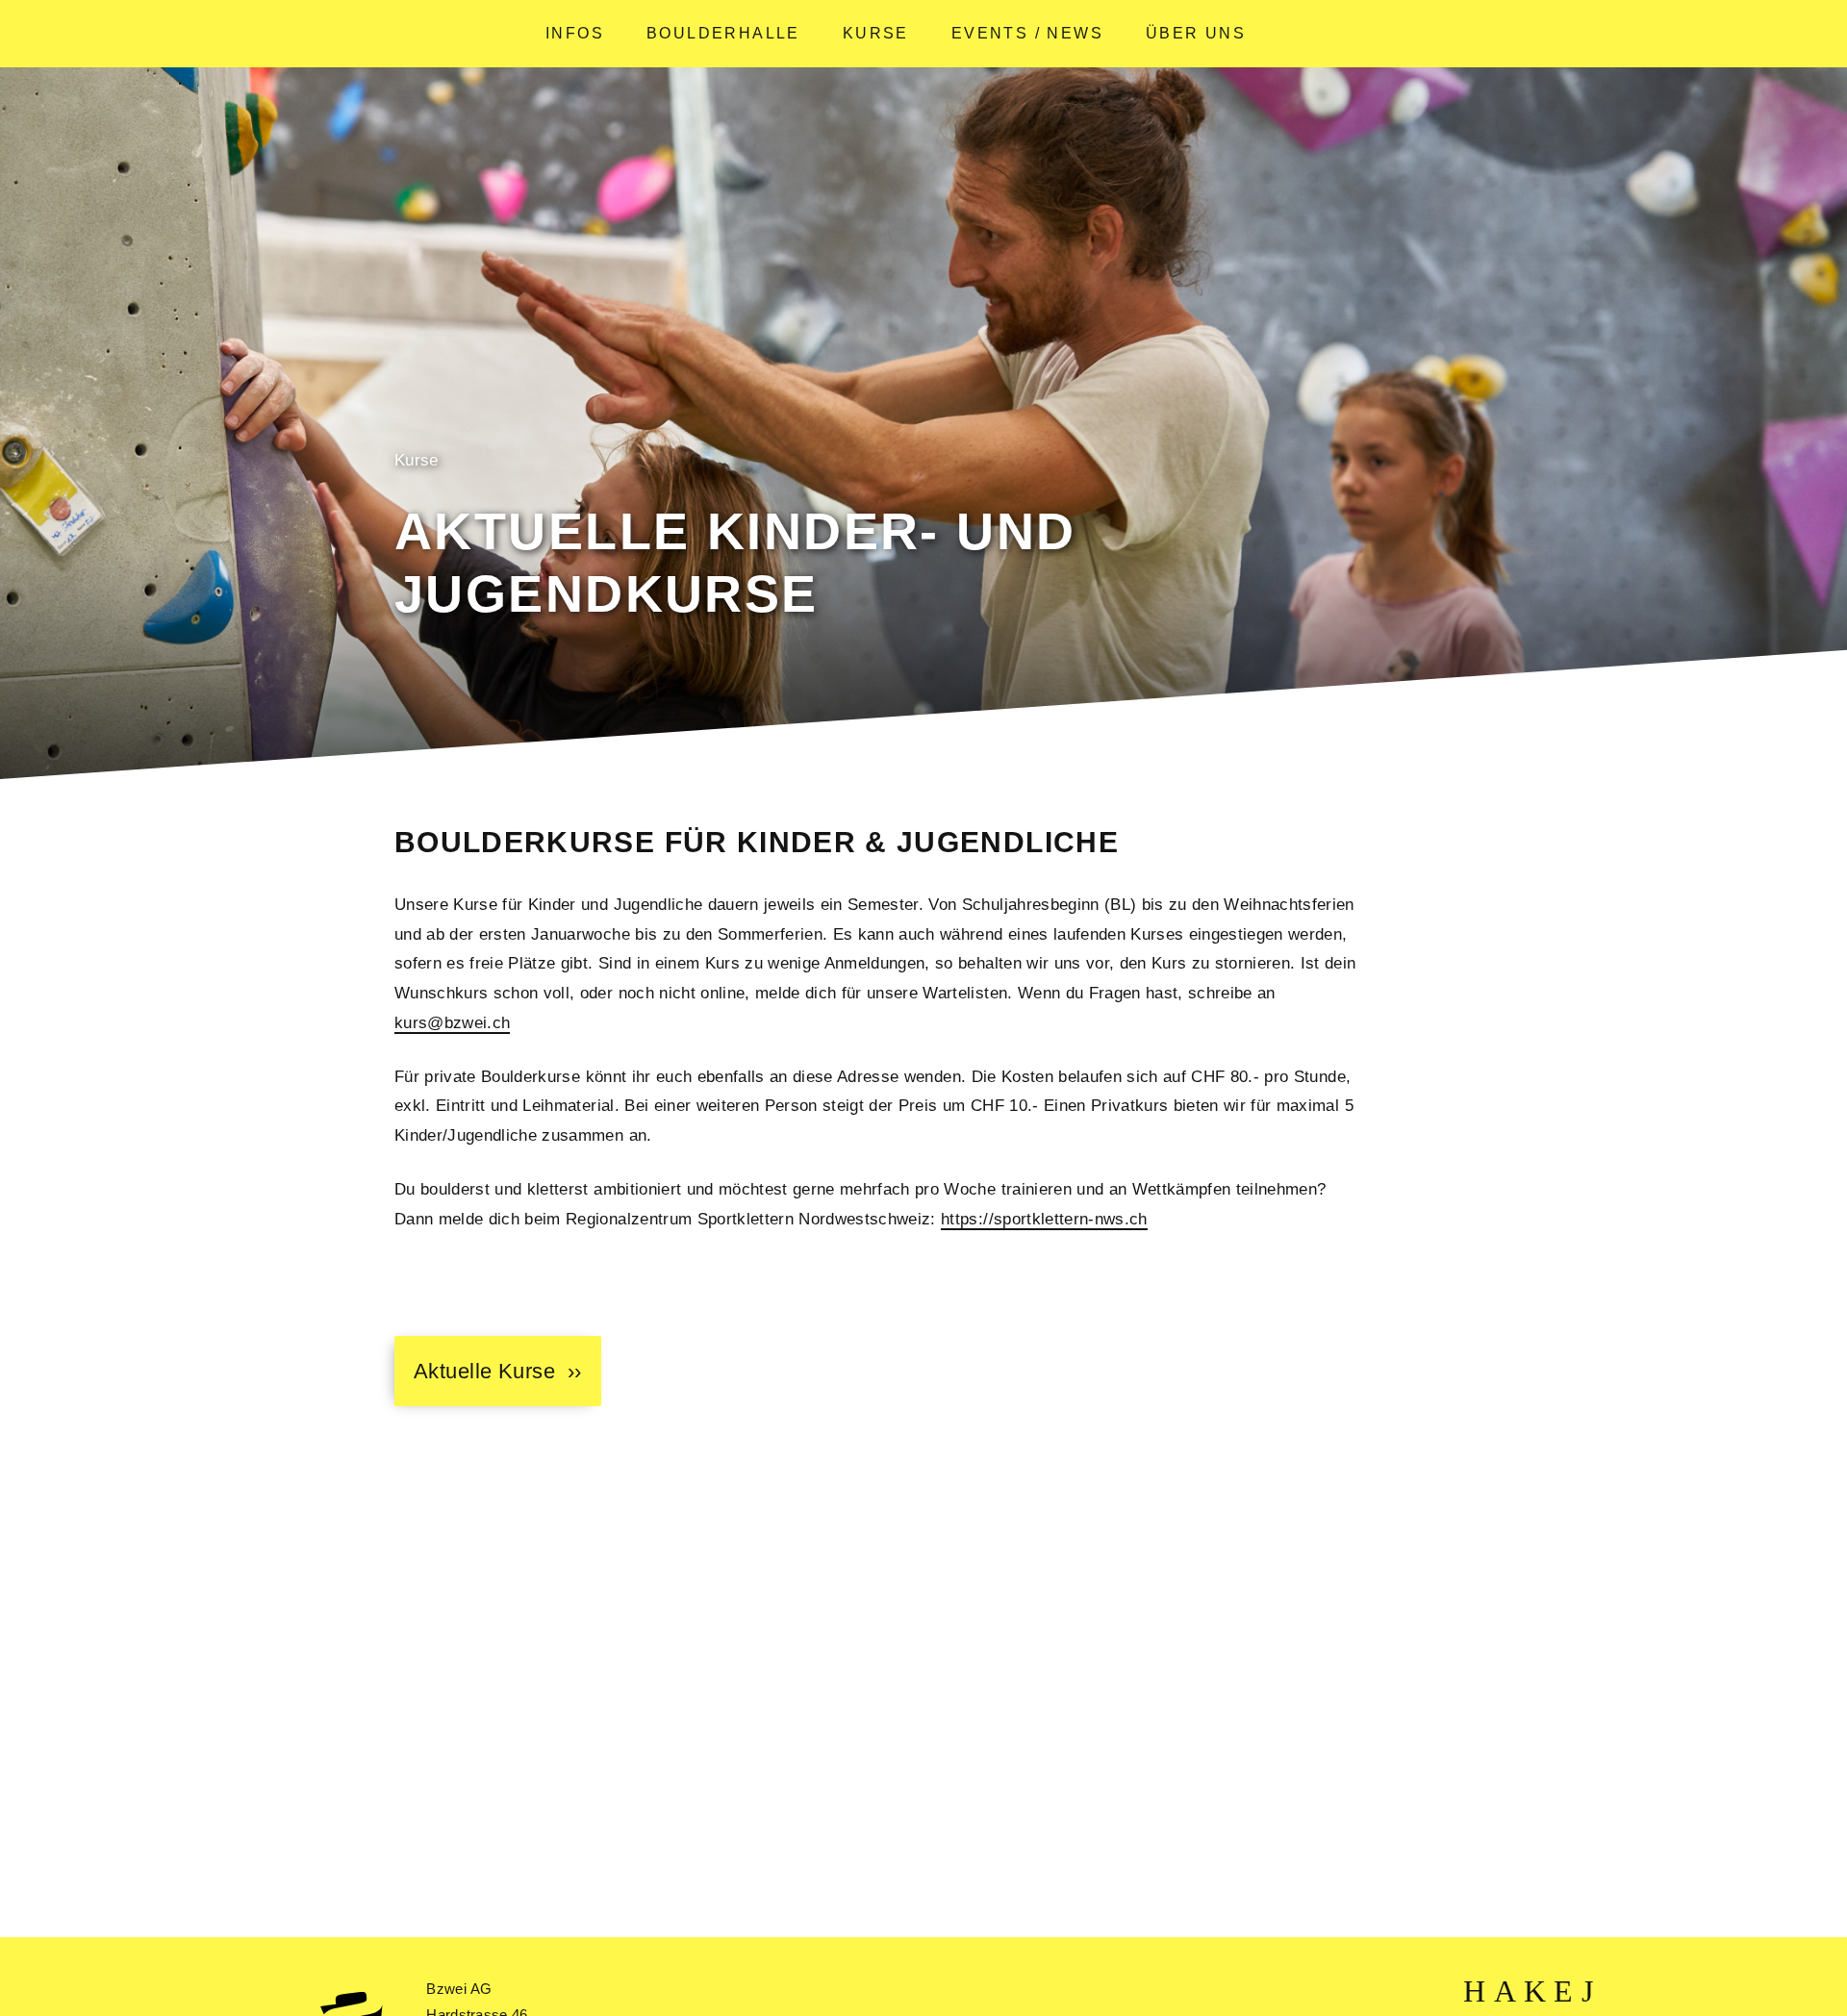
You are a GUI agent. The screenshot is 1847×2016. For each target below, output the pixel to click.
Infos (575, 33)
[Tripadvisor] (1587, 1992)
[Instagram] (1563, 1992)
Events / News (1027, 33)
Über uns (1196, 33)
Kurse (876, 33)
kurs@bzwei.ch (452, 1023)
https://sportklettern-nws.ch (1044, 1219)
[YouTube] (1535, 1992)
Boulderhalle (723, 33)
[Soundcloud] (1474, 1992)
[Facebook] (1505, 1992)
